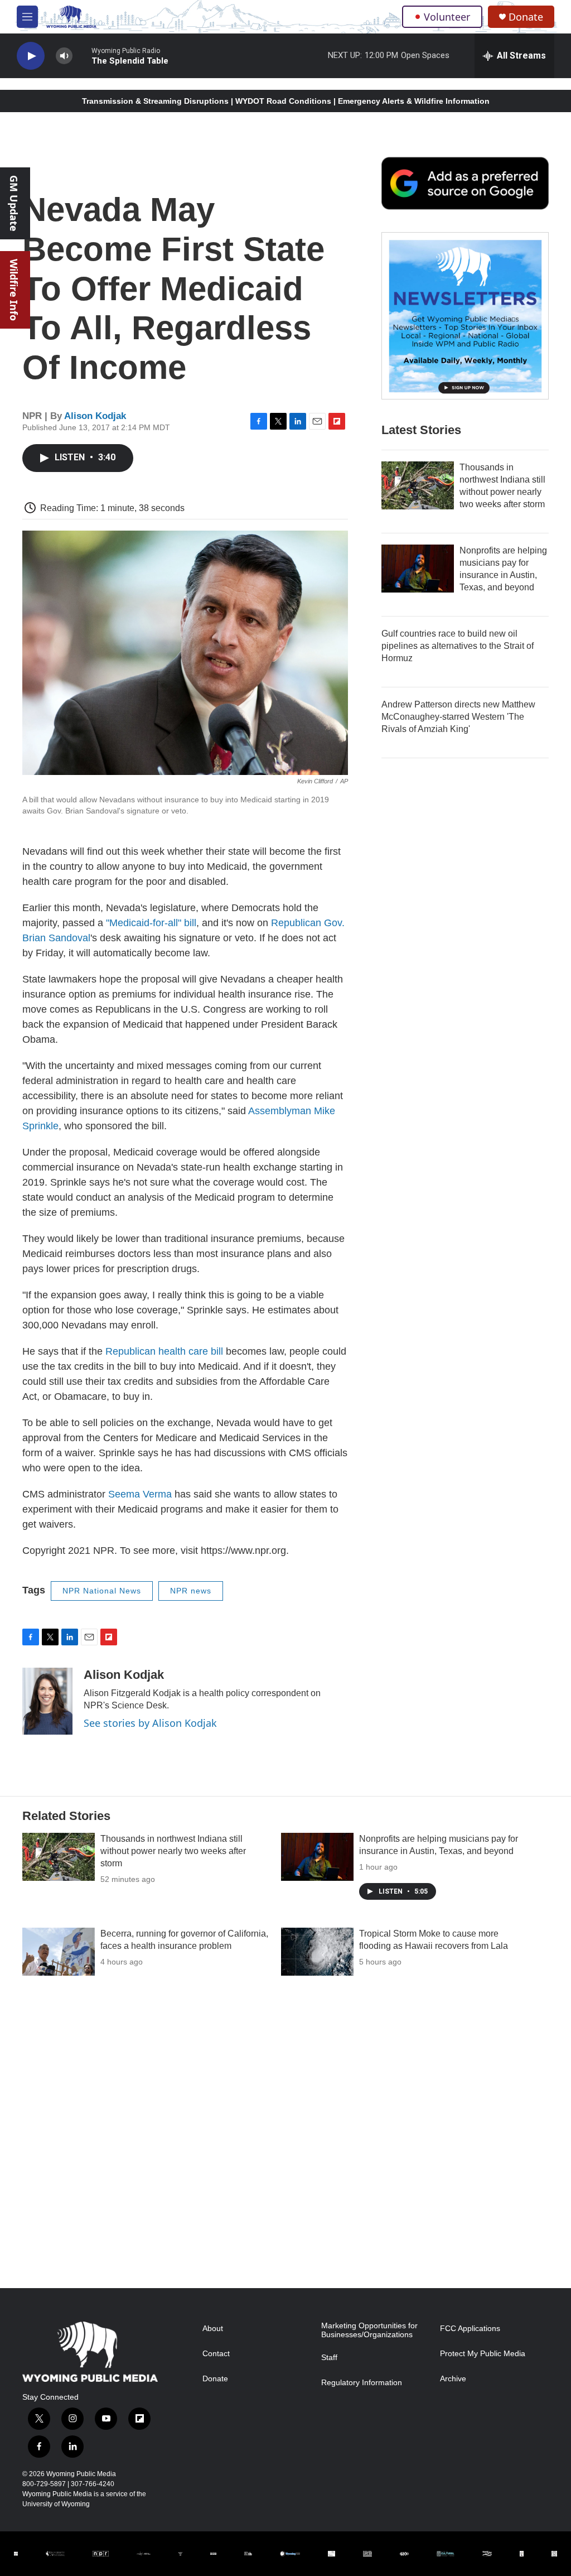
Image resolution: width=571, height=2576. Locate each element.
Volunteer (447, 17)
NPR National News (102, 1591)
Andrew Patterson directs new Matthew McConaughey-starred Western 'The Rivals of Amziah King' (458, 717)
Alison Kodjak (95, 416)
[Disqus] (285, 2137)
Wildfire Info (14, 290)
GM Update (14, 203)
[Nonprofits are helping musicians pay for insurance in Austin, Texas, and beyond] (418, 569)
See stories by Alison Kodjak (150, 1723)
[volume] (64, 56)
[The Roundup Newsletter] (465, 316)
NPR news (191, 1591)
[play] (31, 56)
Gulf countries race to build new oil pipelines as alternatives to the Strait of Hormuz (458, 646)
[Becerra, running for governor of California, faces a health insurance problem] (59, 1952)
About (213, 2329)
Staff (329, 2358)
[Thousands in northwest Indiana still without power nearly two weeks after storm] (418, 485)
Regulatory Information (362, 2383)
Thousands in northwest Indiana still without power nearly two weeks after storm (173, 1851)
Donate (526, 17)
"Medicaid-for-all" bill (151, 923)
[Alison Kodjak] (47, 1701)
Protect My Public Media (483, 2354)
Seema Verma (140, 1494)
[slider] (82, 56)
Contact (216, 2354)
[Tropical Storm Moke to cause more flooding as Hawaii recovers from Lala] (317, 1952)
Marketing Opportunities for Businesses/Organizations (369, 2330)
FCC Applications (470, 2329)
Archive (453, 2379)
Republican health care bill (164, 1351)
